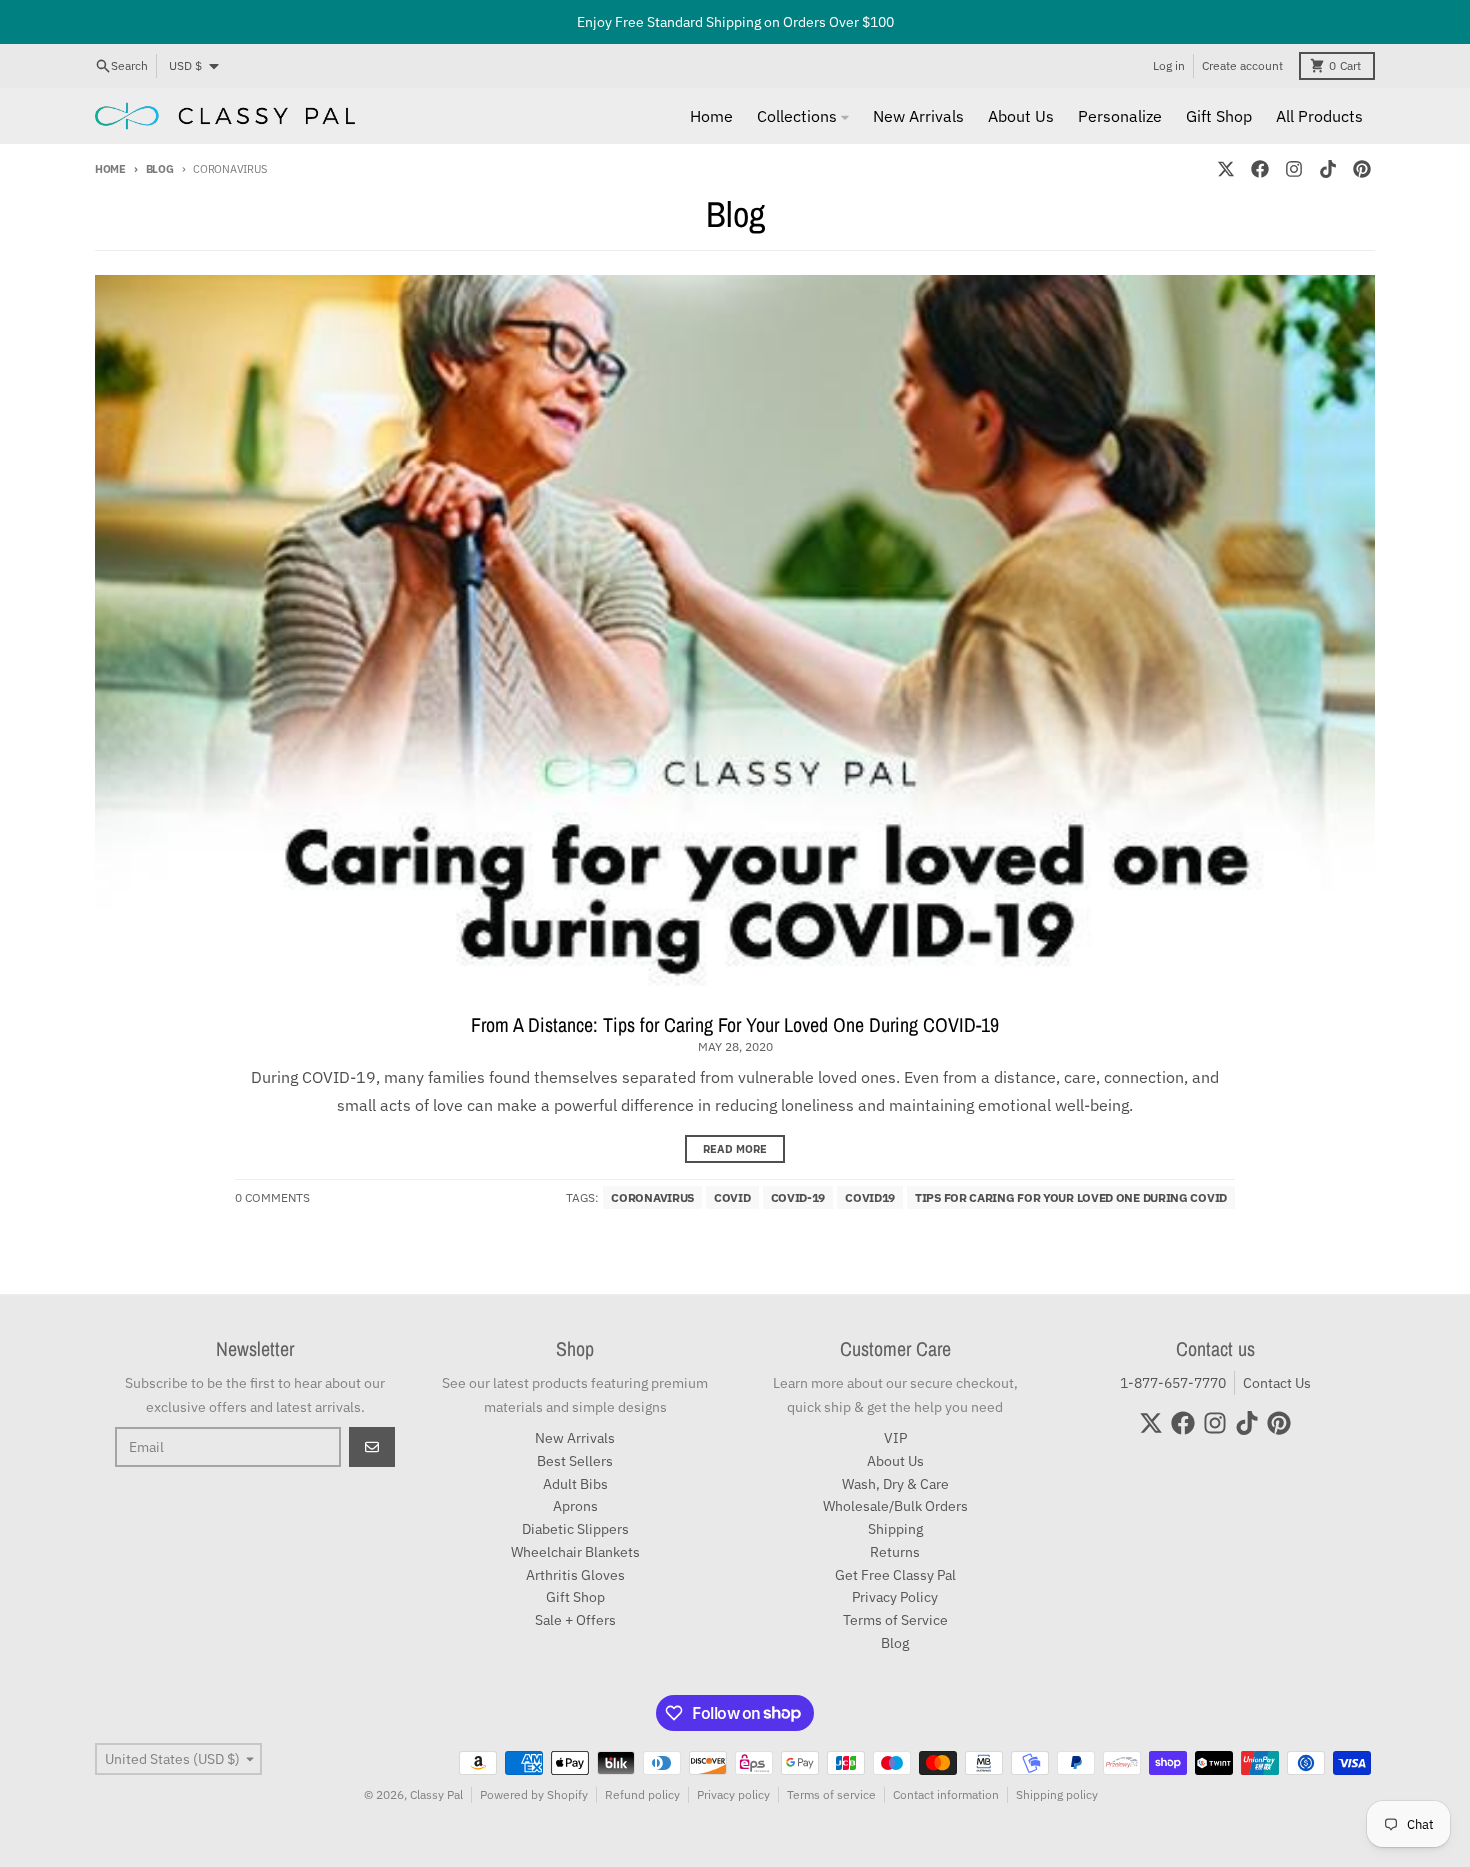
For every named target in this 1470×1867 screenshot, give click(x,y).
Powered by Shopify (534, 1794)
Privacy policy (733, 1794)
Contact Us (1277, 1383)
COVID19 (870, 1197)
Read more (735, 1149)
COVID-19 (798, 1197)
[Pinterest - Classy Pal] (1362, 169)
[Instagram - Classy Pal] (1294, 169)
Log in (1169, 65)
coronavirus (652, 1197)
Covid (732, 1197)
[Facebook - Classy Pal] (1260, 169)
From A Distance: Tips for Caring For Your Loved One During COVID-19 (735, 1024)
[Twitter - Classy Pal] (1226, 169)
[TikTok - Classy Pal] (1328, 169)
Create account (1242, 65)
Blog (160, 169)
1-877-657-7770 (1173, 1383)
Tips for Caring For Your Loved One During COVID (1071, 1197)
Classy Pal (436, 1794)
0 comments (272, 1197)
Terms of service (831, 1794)
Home (110, 169)
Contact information (946, 1794)
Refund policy (642, 1794)
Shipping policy (1057, 1794)
